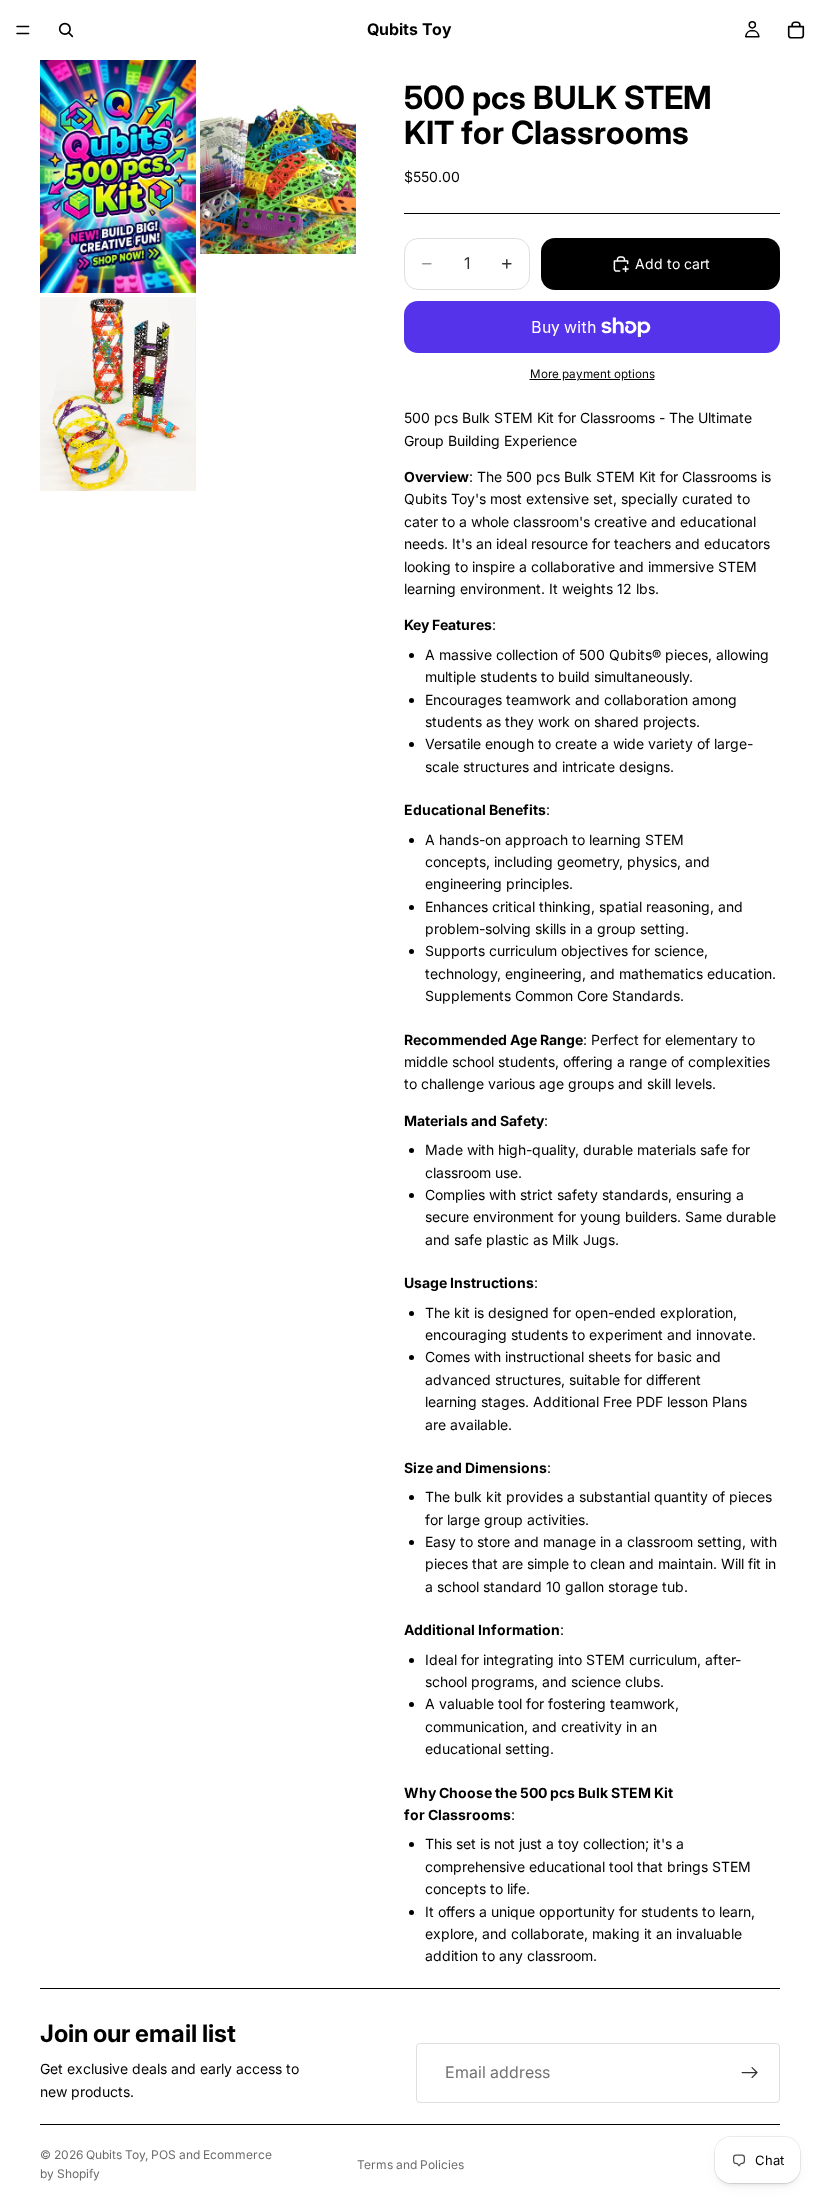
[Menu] (23, 30)
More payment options (592, 374)
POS (163, 2154)
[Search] (66, 30)
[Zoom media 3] (118, 394)
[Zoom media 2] (278, 176)
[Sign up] (750, 2073)
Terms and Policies (410, 2164)
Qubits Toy (115, 2154)
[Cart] (796, 30)
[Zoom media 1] (118, 176)
